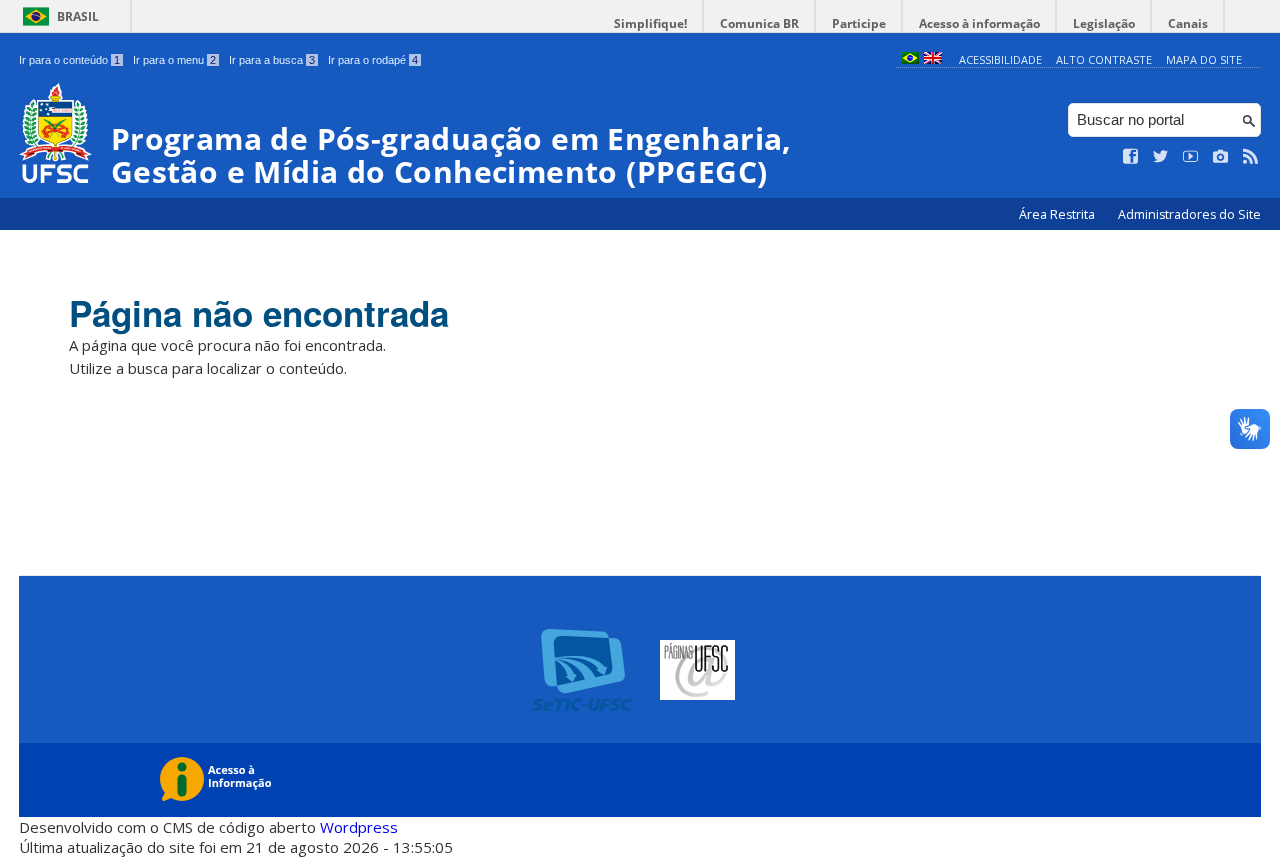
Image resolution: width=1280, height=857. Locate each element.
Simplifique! (650, 23)
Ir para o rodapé (373, 60)
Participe (859, 23)
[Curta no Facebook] (1131, 157)
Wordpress (359, 827)
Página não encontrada (259, 313)
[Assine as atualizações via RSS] (1251, 157)
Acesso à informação (979, 23)
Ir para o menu (174, 60)
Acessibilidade (1000, 59)
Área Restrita (1058, 214)
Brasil (78, 16)
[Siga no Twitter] (1161, 157)
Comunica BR (759, 23)
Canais (1188, 23)
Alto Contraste (1104, 59)
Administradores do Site (1189, 214)
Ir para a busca (272, 60)
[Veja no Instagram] (1221, 157)
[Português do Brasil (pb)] (910, 59)
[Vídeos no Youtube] (1191, 157)
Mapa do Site (1204, 59)
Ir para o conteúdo (69, 60)
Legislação (1104, 23)
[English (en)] (933, 59)
